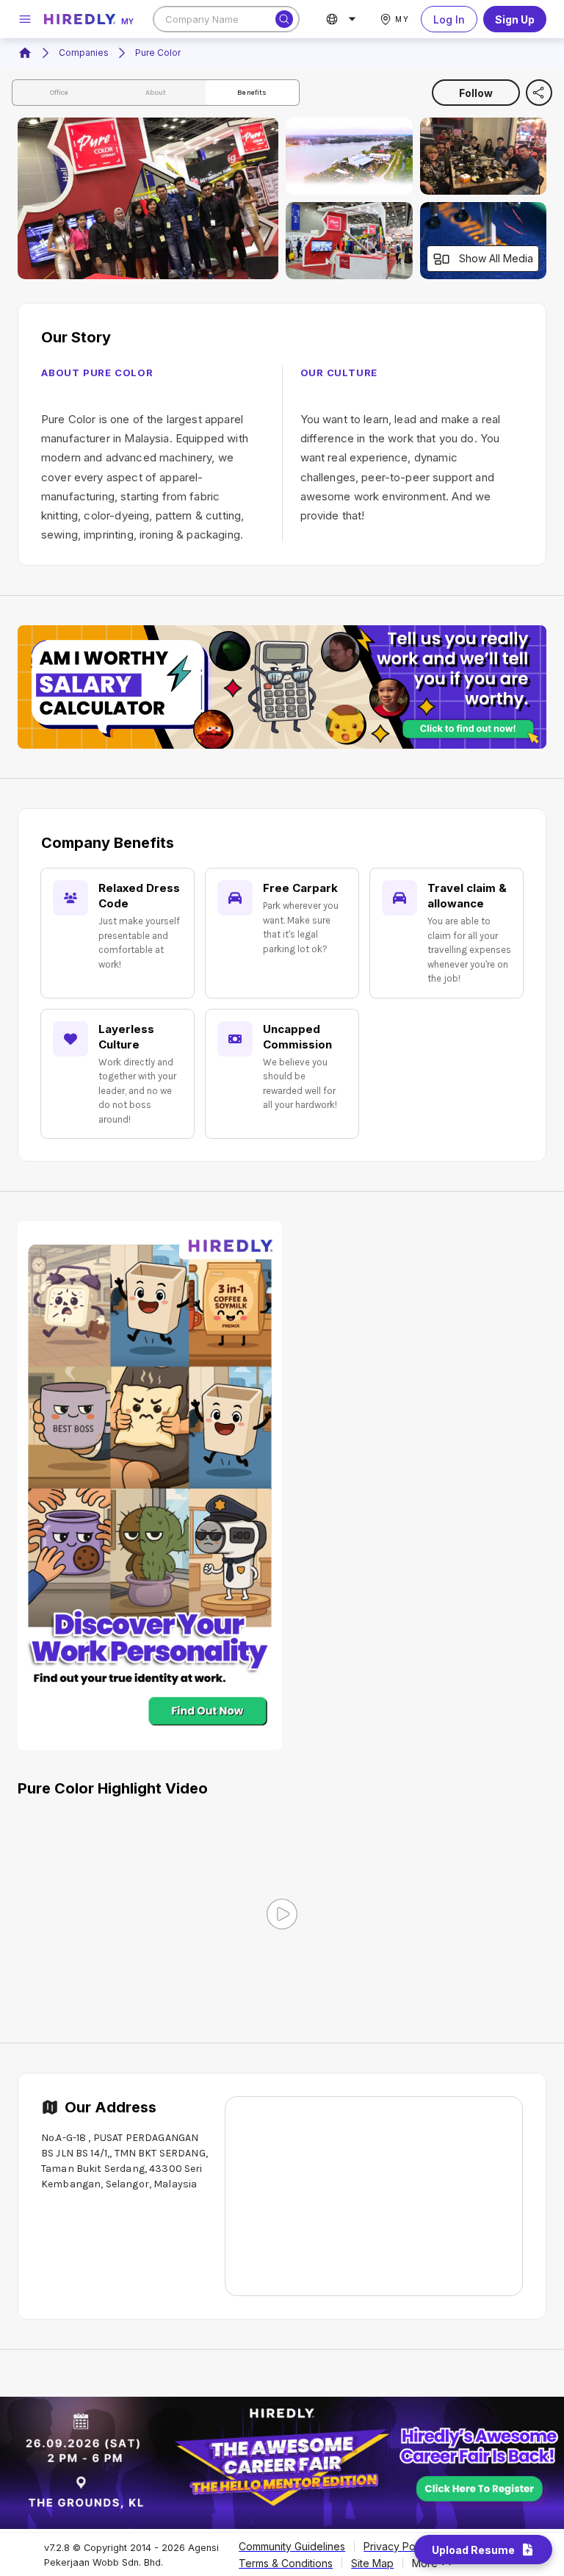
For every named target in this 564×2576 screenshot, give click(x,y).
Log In (449, 19)
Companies (84, 53)
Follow (476, 93)
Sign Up (515, 19)
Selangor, (129, 2184)
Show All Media (496, 258)
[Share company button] (539, 93)
